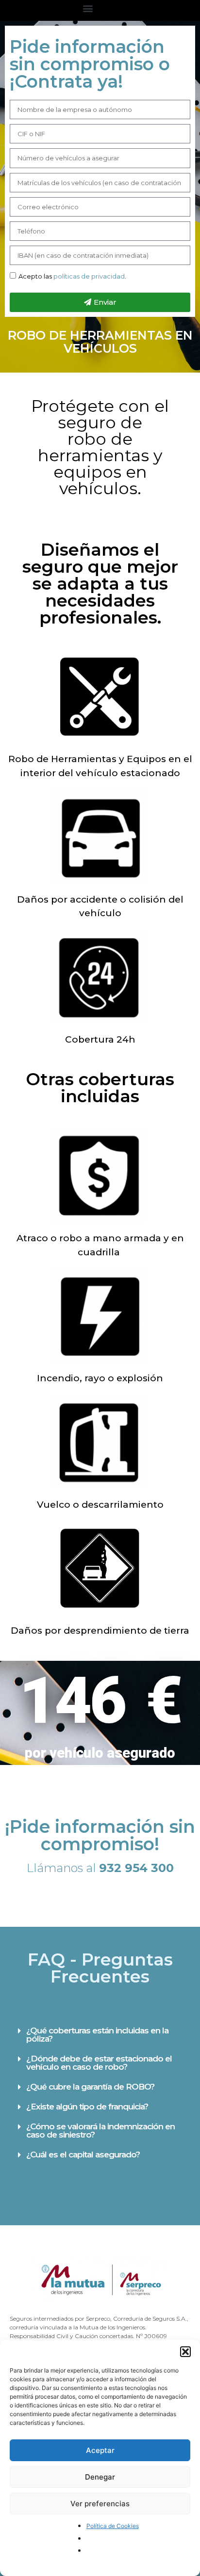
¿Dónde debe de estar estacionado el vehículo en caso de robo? (99, 2063)
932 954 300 (136, 1868)
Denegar (100, 2477)
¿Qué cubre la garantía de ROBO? (90, 2087)
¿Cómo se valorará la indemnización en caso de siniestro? (100, 2131)
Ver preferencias (100, 2504)
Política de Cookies (113, 2526)
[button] (185, 2352)
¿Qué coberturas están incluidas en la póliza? (97, 2035)
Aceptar (100, 2450)
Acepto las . (72, 276)
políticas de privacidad (89, 276)
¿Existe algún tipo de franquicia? (87, 2107)
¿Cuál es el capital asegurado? (83, 2154)
